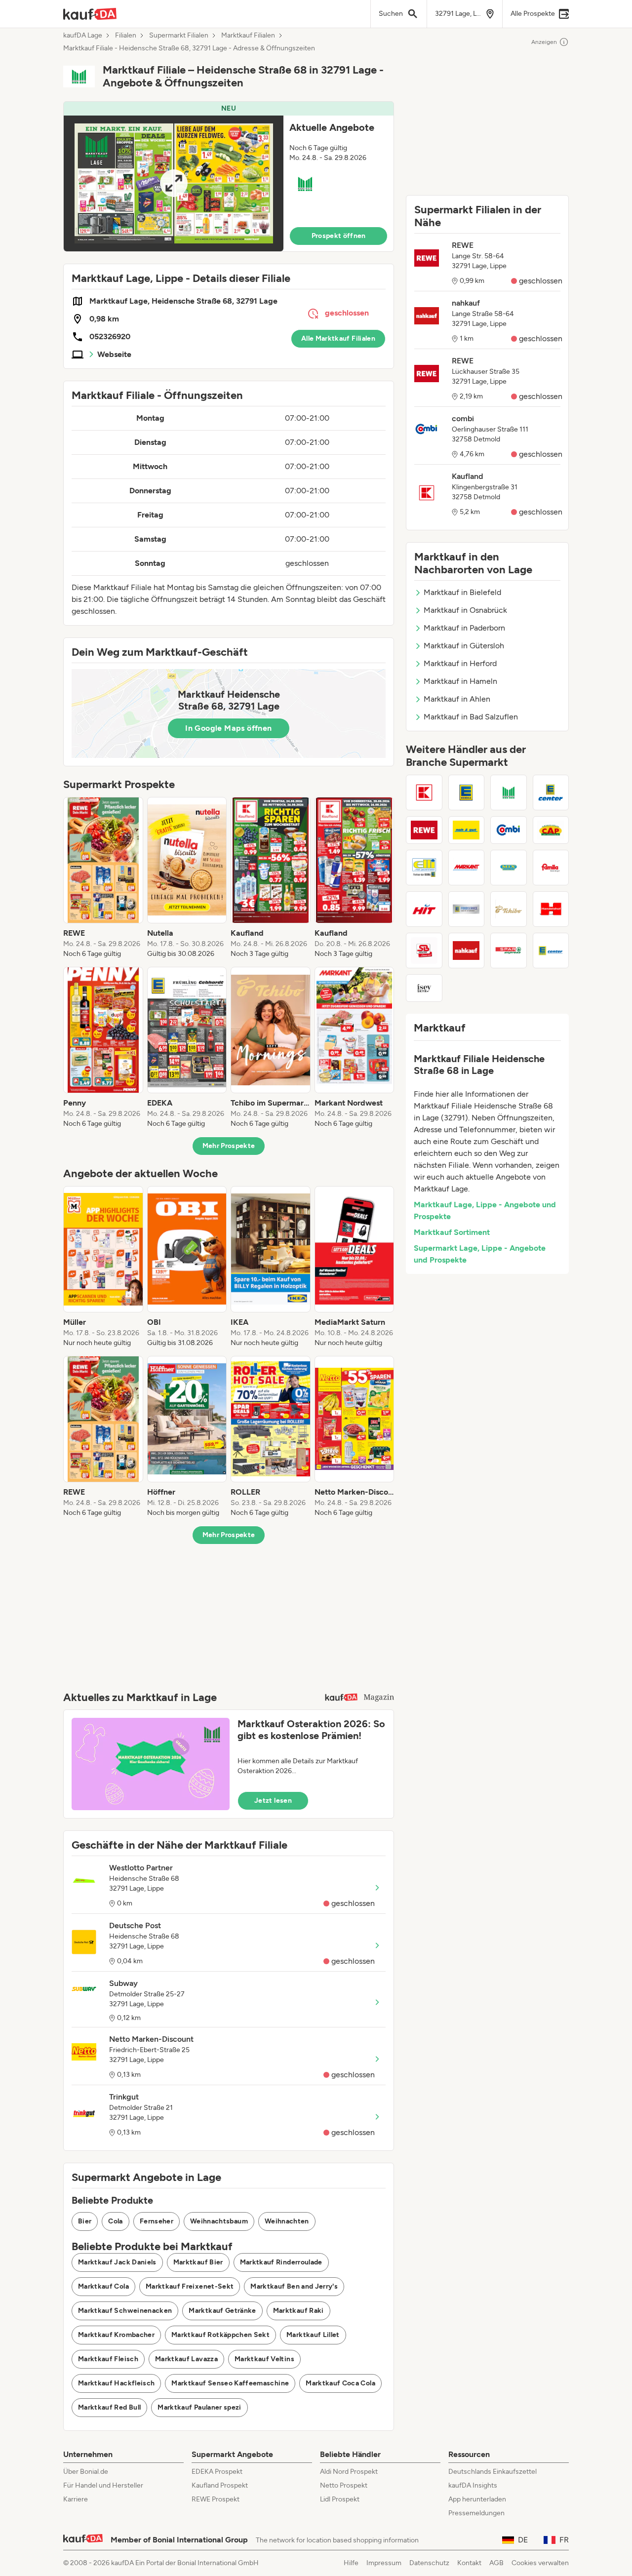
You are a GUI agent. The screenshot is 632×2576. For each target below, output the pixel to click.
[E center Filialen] (551, 793)
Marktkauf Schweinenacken (125, 2311)
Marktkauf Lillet (313, 2335)
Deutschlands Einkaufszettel (493, 2472)
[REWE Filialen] (424, 830)
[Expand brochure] (174, 183)
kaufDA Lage (83, 36)
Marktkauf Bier (198, 2262)
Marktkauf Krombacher (116, 2335)
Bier (85, 2221)
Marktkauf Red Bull (109, 2407)
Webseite (114, 354)
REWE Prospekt (216, 2499)
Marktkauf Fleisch (108, 2359)
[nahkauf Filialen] (467, 951)
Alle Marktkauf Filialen (338, 338)
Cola (115, 2221)
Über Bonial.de (86, 2472)
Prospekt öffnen (339, 236)
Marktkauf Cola (103, 2286)
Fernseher (157, 2221)
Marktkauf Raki (298, 2311)
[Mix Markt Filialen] (509, 868)
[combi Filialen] (509, 830)
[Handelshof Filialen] (551, 909)
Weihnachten (287, 2221)
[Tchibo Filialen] (509, 909)
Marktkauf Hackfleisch (116, 2383)
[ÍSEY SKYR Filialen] (424, 988)
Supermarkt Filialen (179, 36)
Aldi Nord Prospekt (349, 2472)
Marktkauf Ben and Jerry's (294, 2286)
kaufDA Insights (473, 2485)
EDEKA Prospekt (217, 2472)
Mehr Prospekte (229, 1146)
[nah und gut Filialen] (467, 830)
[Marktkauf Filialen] (509, 793)
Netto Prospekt (344, 2485)
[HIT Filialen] (424, 909)
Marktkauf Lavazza (186, 2359)
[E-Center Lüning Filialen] (551, 951)
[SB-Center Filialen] (424, 951)
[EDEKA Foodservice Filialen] (467, 909)
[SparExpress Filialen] (509, 951)
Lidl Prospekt (340, 2499)
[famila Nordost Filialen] (551, 868)
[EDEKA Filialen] (467, 793)
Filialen (126, 36)
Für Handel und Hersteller (103, 2485)
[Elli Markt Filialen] (424, 868)
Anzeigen (544, 42)
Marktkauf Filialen (248, 36)
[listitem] (103, 878)
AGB (496, 2563)
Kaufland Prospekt (220, 2485)
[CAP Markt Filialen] (551, 830)
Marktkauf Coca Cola (340, 2383)
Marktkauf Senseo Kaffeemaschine (230, 2383)
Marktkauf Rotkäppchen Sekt (220, 2335)
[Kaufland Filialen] (424, 793)
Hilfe (351, 2563)
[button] (229, 177)
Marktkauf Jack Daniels (117, 2262)
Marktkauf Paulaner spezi (199, 2407)
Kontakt (469, 2563)
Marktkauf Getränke (222, 2311)
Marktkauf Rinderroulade (281, 2262)
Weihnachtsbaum (219, 2221)
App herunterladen (477, 2499)
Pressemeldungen (476, 2513)
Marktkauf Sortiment (452, 1232)
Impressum (384, 2563)
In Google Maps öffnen (228, 728)
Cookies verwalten (540, 2563)
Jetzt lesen (273, 1801)
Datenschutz (429, 2563)
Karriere (76, 2499)
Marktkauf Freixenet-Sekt (190, 2286)
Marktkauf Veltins (264, 2359)
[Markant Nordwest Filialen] (467, 868)
